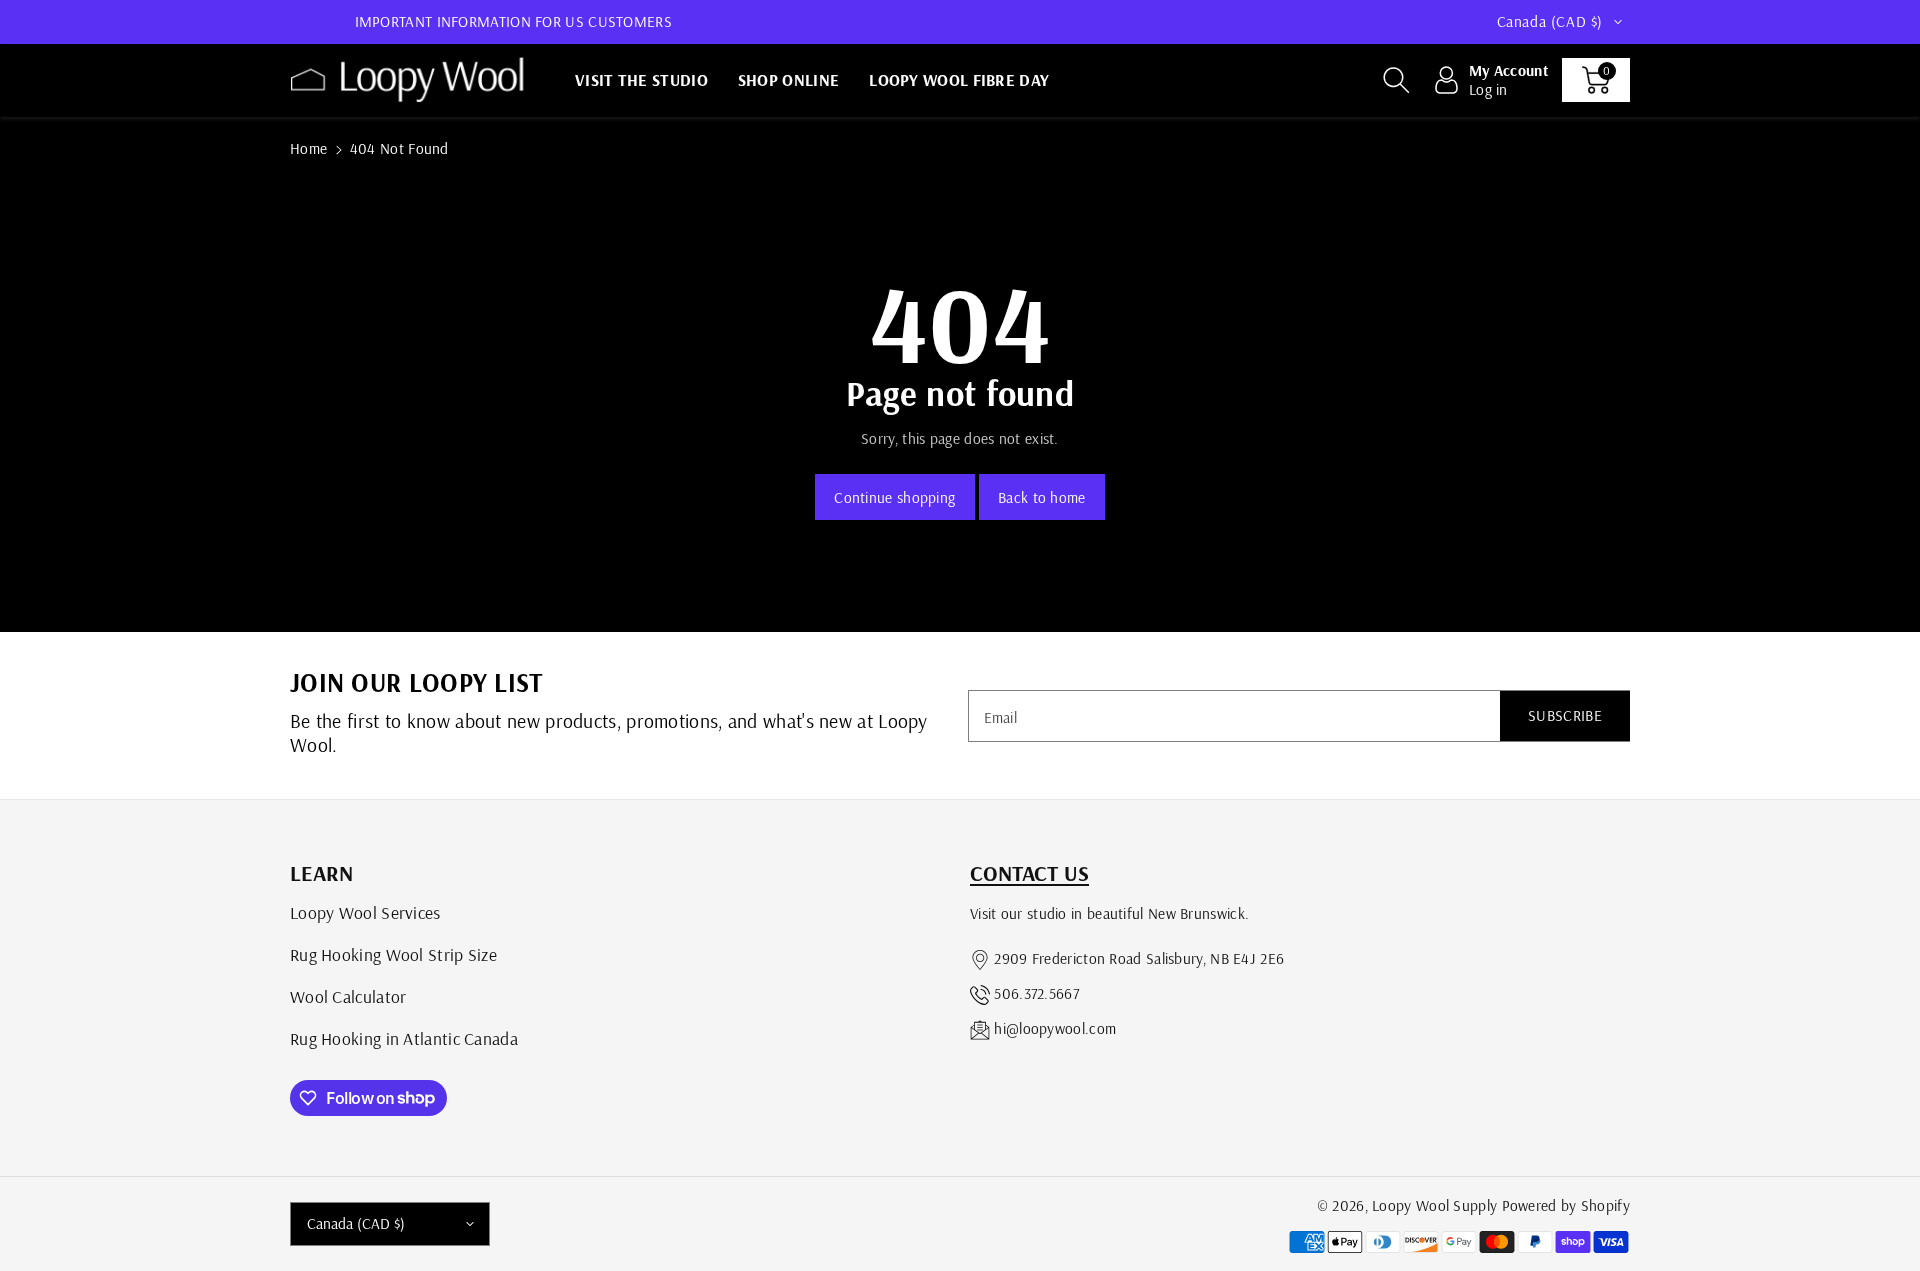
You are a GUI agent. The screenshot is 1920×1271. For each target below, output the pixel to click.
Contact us (1029, 873)
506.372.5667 (1036, 993)
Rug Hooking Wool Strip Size (393, 954)
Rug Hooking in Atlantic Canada (404, 1038)
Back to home (1042, 497)
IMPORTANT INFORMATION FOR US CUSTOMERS (513, 21)
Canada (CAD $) (356, 1223)
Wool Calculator (348, 996)
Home (308, 148)
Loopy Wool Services (365, 912)
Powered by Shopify (1566, 1205)
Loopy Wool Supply (1434, 1205)
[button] (1396, 80)
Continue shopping (894, 497)
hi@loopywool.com (1055, 1028)
